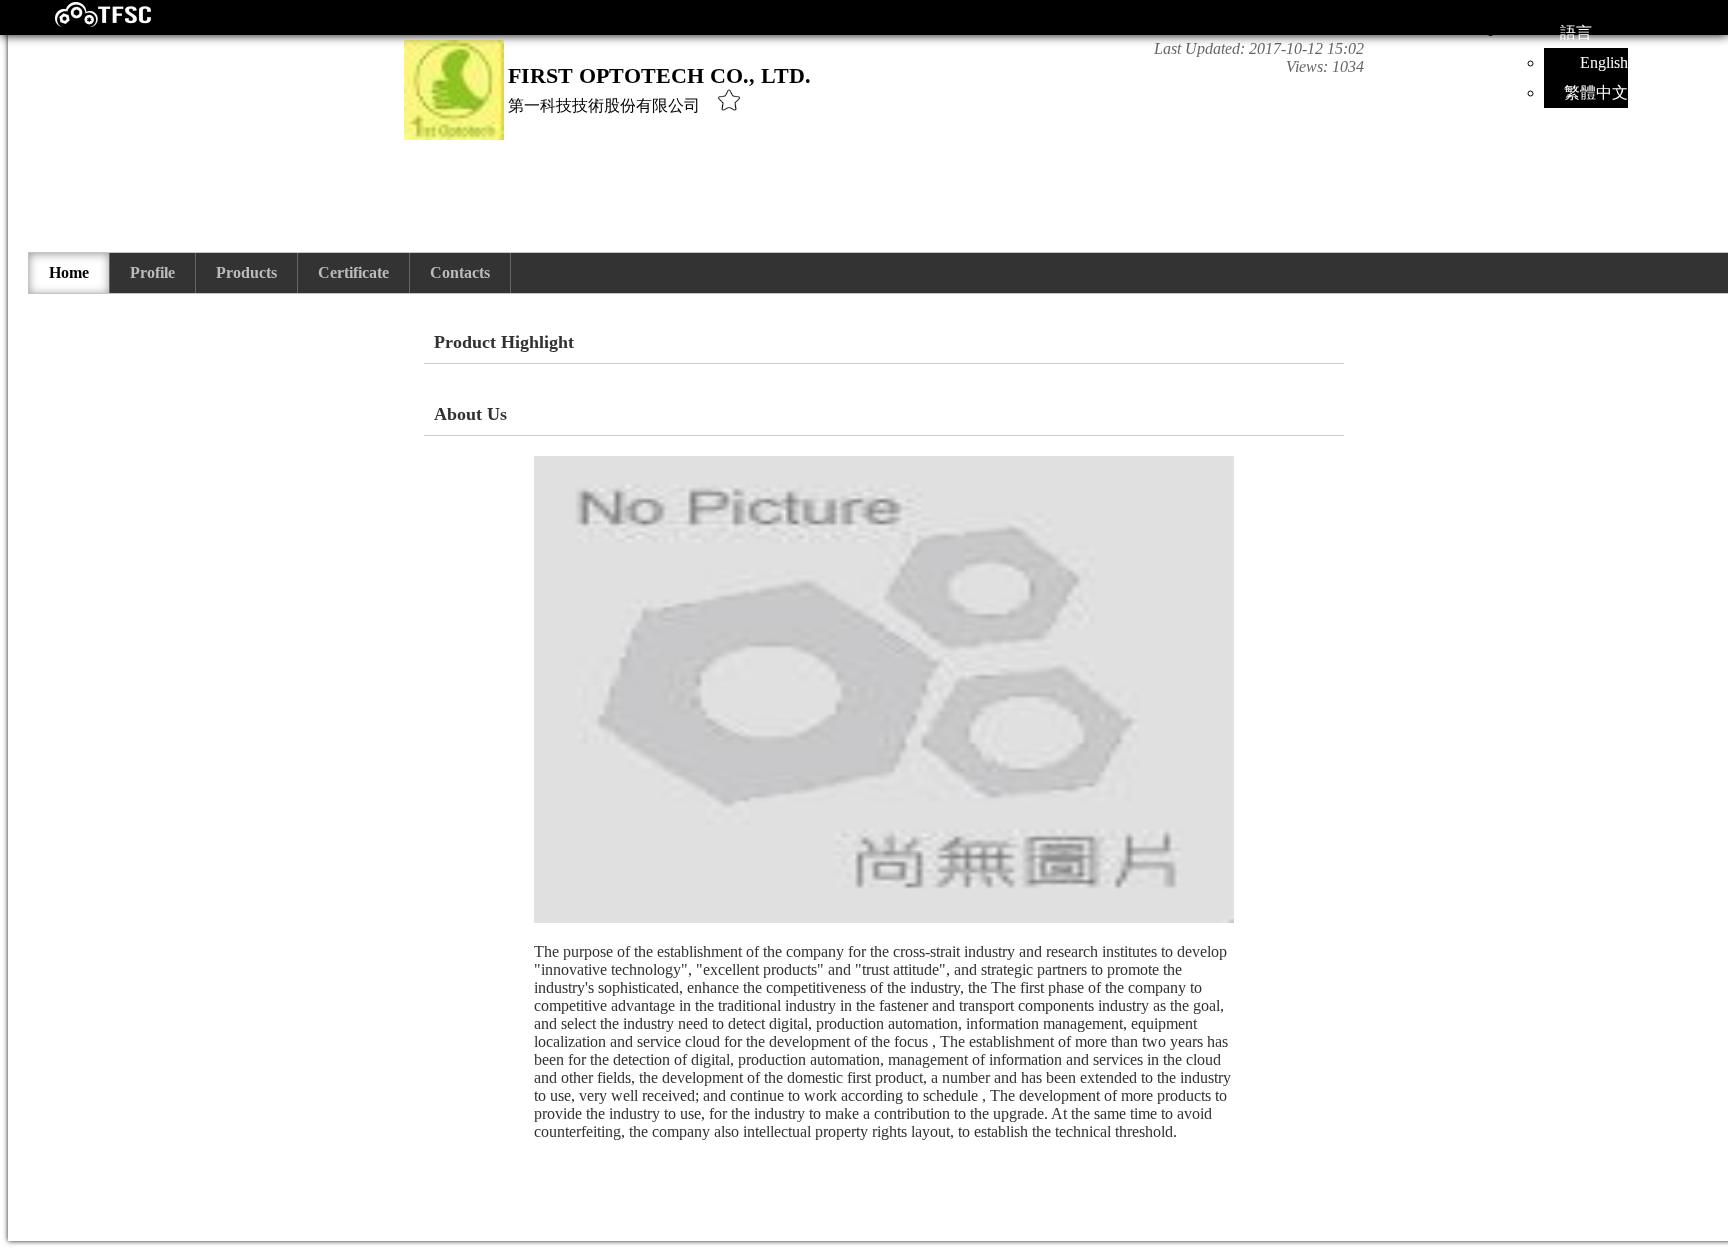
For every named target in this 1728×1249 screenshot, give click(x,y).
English (1604, 62)
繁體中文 (1596, 92)
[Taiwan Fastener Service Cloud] (85, 22)
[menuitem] (69, 273)
